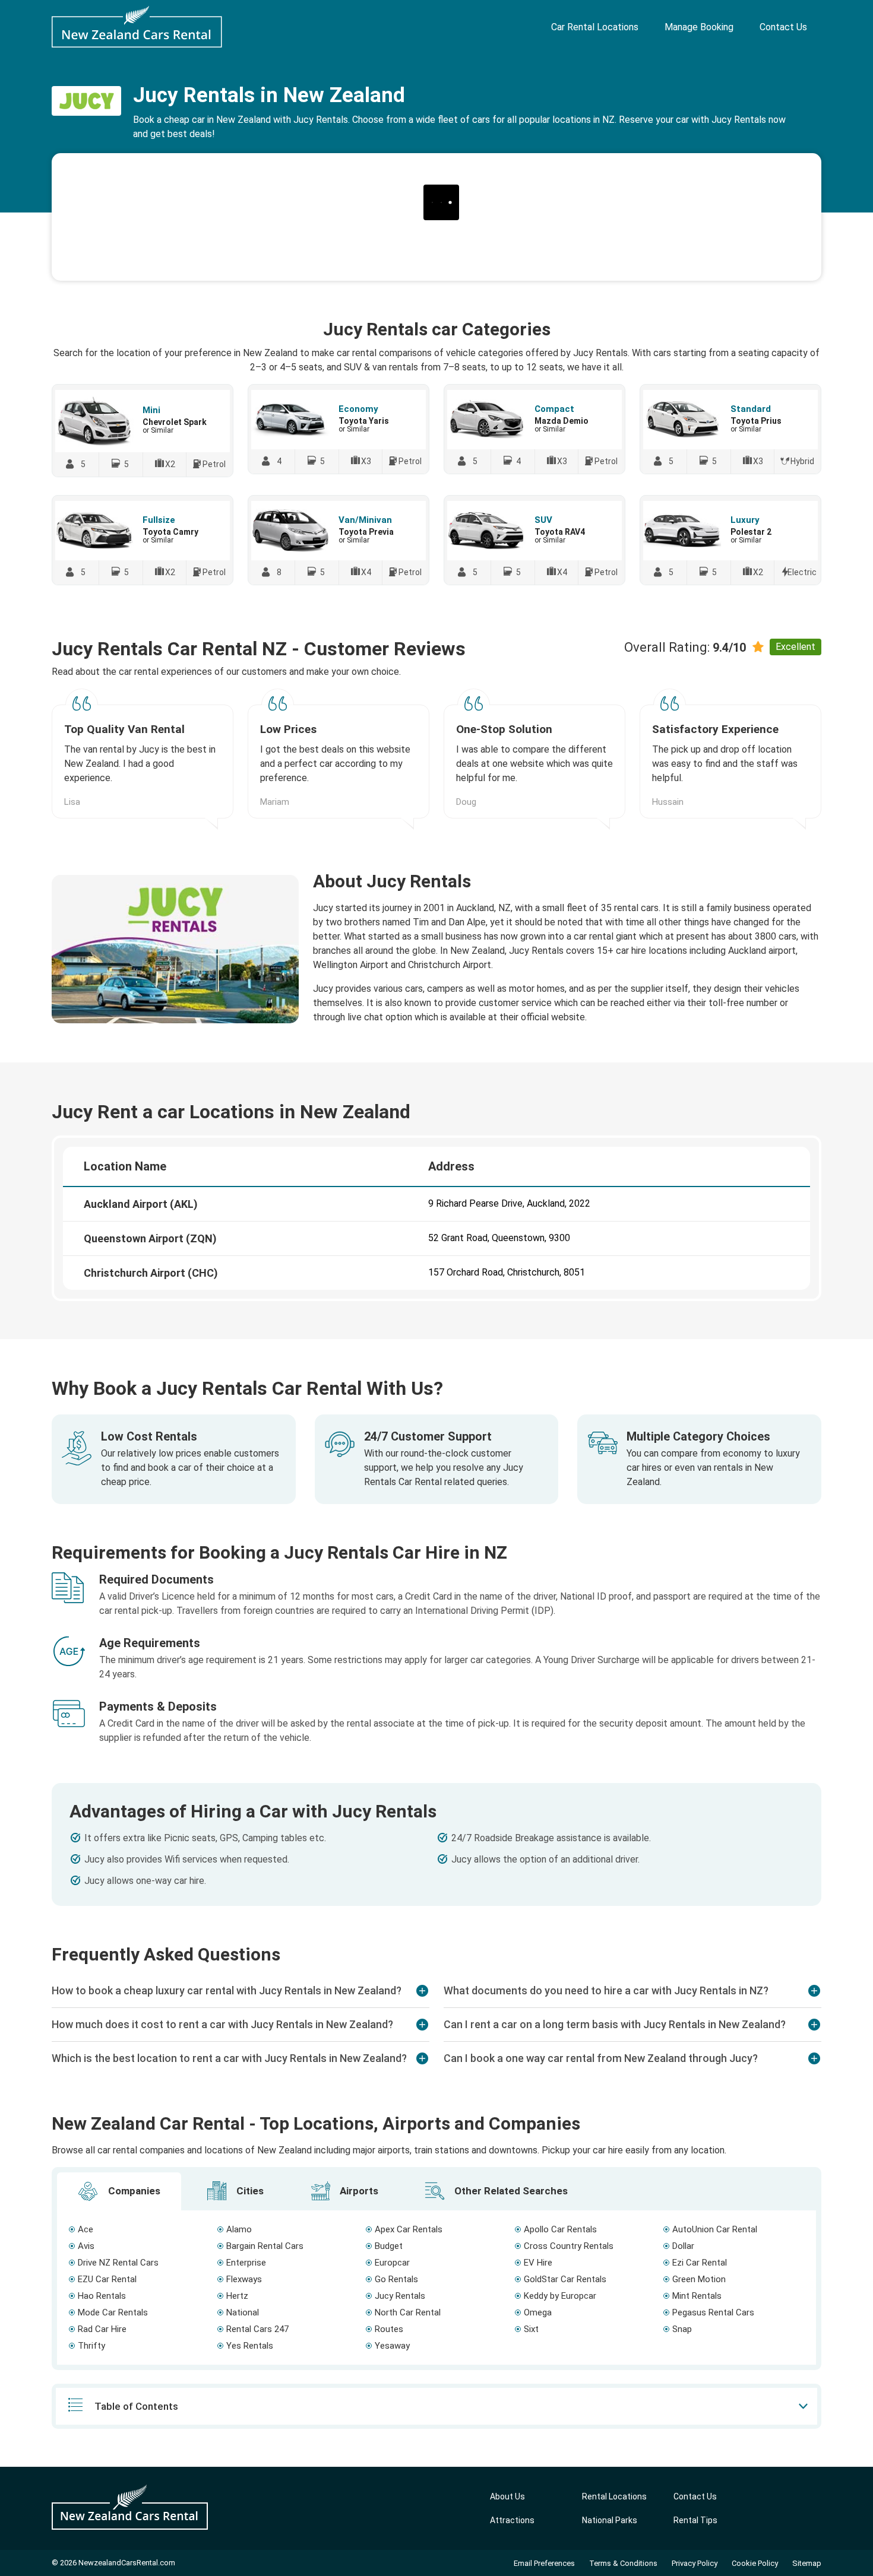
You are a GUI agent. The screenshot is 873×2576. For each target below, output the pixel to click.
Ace (86, 2229)
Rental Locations (614, 2496)
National (243, 2312)
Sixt (531, 2329)
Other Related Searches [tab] (510, 2191)
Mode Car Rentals (113, 2312)
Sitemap (807, 2563)
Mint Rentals (697, 2296)
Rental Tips (695, 2520)
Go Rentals (396, 2279)
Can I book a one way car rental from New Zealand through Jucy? (601, 2058)
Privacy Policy (695, 2563)
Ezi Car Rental (700, 2263)
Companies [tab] (133, 2191)
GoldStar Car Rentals (565, 2279)
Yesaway (392, 2346)
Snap (682, 2329)
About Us (507, 2496)
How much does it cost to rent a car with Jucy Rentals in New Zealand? (222, 2024)
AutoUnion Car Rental (715, 2229)
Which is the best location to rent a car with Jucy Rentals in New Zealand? (229, 2058)
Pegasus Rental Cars (713, 2312)
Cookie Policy (755, 2563)
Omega (538, 2312)
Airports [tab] (358, 2191)
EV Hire (538, 2263)
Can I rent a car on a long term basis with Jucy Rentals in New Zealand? (615, 2024)
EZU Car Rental (107, 2279)
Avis (86, 2246)
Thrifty (91, 2346)
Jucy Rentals (400, 2296)
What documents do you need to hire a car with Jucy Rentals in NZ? (606, 1990)
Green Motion (699, 2279)
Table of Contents (136, 2406)
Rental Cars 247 (257, 2329)
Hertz (237, 2296)
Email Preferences (544, 2563)
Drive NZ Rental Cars (118, 2263)
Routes (389, 2329)
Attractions (512, 2520)
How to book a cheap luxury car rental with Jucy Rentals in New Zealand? (227, 1990)
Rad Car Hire (102, 2329)
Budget (389, 2246)
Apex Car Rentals (409, 2229)
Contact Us (783, 27)
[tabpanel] (436, 2288)
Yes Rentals (250, 2346)
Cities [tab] (249, 2191)
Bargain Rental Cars (265, 2246)
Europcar (392, 2263)
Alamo (239, 2229)
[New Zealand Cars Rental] (137, 27)
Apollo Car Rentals (560, 2229)
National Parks (610, 2520)
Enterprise (246, 2263)
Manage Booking (699, 27)
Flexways (244, 2279)
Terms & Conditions (623, 2563)
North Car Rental (408, 2312)
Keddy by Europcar (560, 2296)
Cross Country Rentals (569, 2246)
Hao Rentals (102, 2296)
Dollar (683, 2246)
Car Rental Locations (595, 27)
